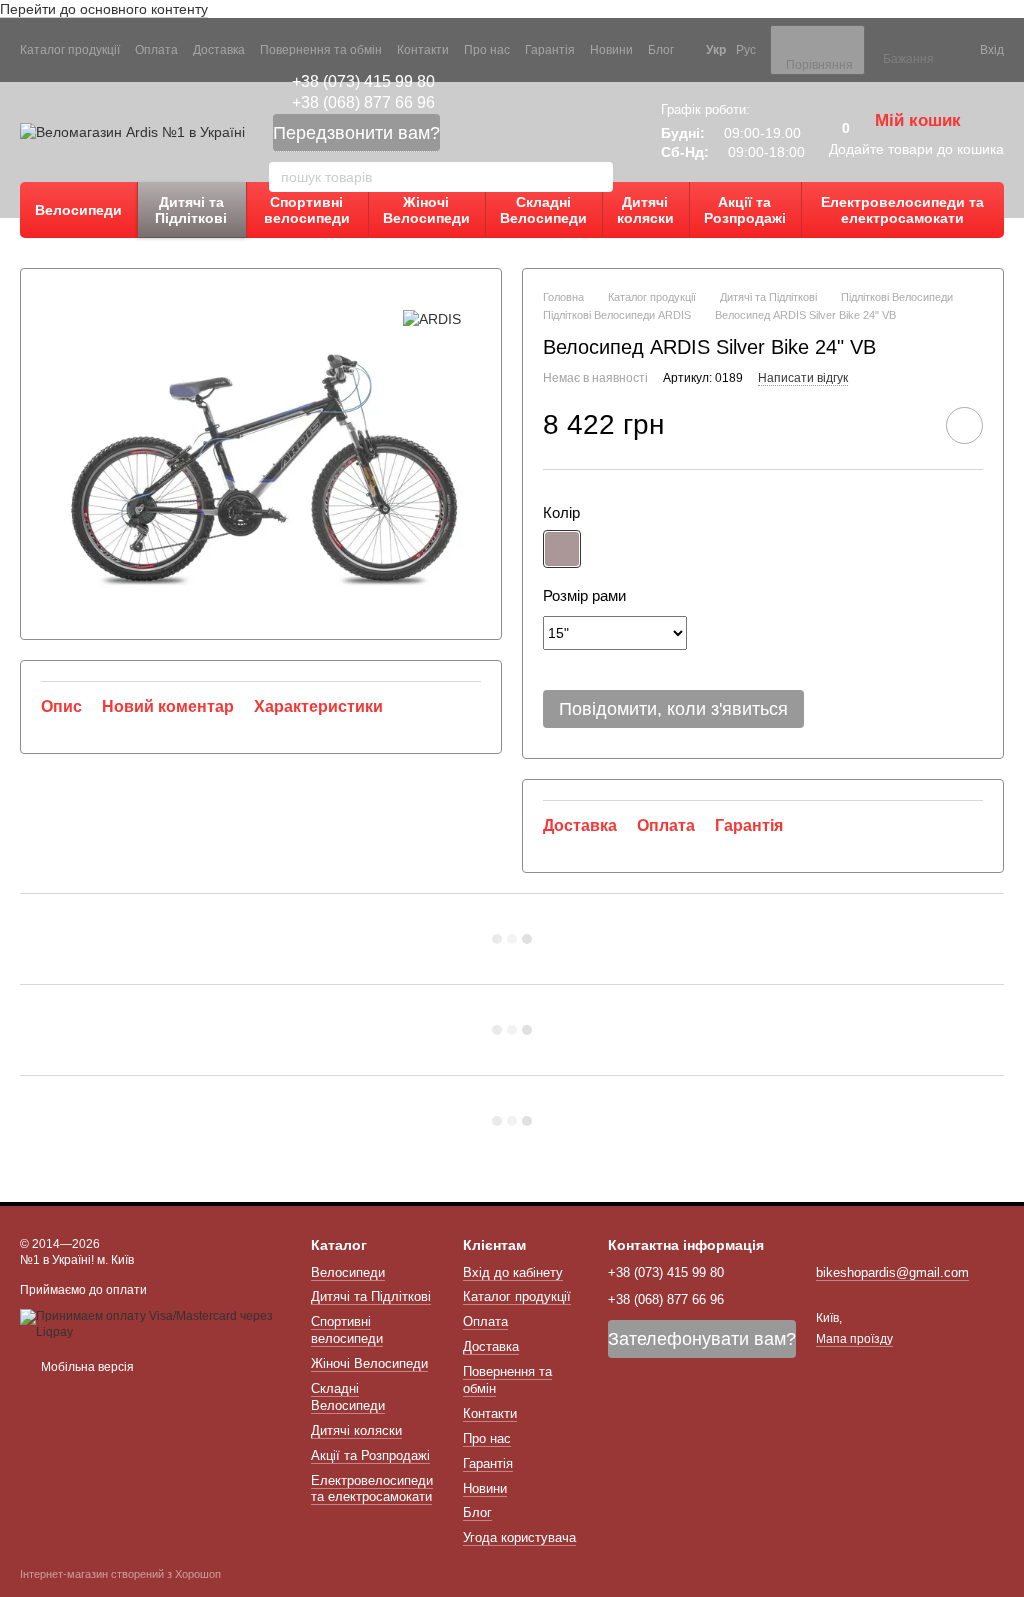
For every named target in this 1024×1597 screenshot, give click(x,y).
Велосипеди (78, 210)
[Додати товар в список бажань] (964, 425)
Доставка (219, 50)
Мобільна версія (86, 1367)
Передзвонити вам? (356, 133)
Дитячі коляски (645, 210)
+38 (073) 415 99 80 (363, 81)
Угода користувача (519, 1537)
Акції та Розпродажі (745, 210)
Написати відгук (803, 378)
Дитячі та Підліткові (191, 210)
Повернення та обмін (321, 50)
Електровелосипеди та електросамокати (902, 210)
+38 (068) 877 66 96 (363, 102)
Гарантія (550, 50)
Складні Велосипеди (543, 210)
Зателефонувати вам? (702, 1339)
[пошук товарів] (597, 177)
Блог (661, 50)
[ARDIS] (432, 318)
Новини (611, 50)
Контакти (423, 50)
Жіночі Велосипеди (426, 210)
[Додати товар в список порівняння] (908, 425)
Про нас (487, 50)
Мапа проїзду (854, 1339)
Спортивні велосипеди (307, 210)
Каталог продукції (70, 50)
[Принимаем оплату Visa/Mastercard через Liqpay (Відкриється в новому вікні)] (150, 1324)
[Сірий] (562, 549)
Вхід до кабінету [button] (513, 1272)
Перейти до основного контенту (104, 9)
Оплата (156, 50)
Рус (746, 50)
